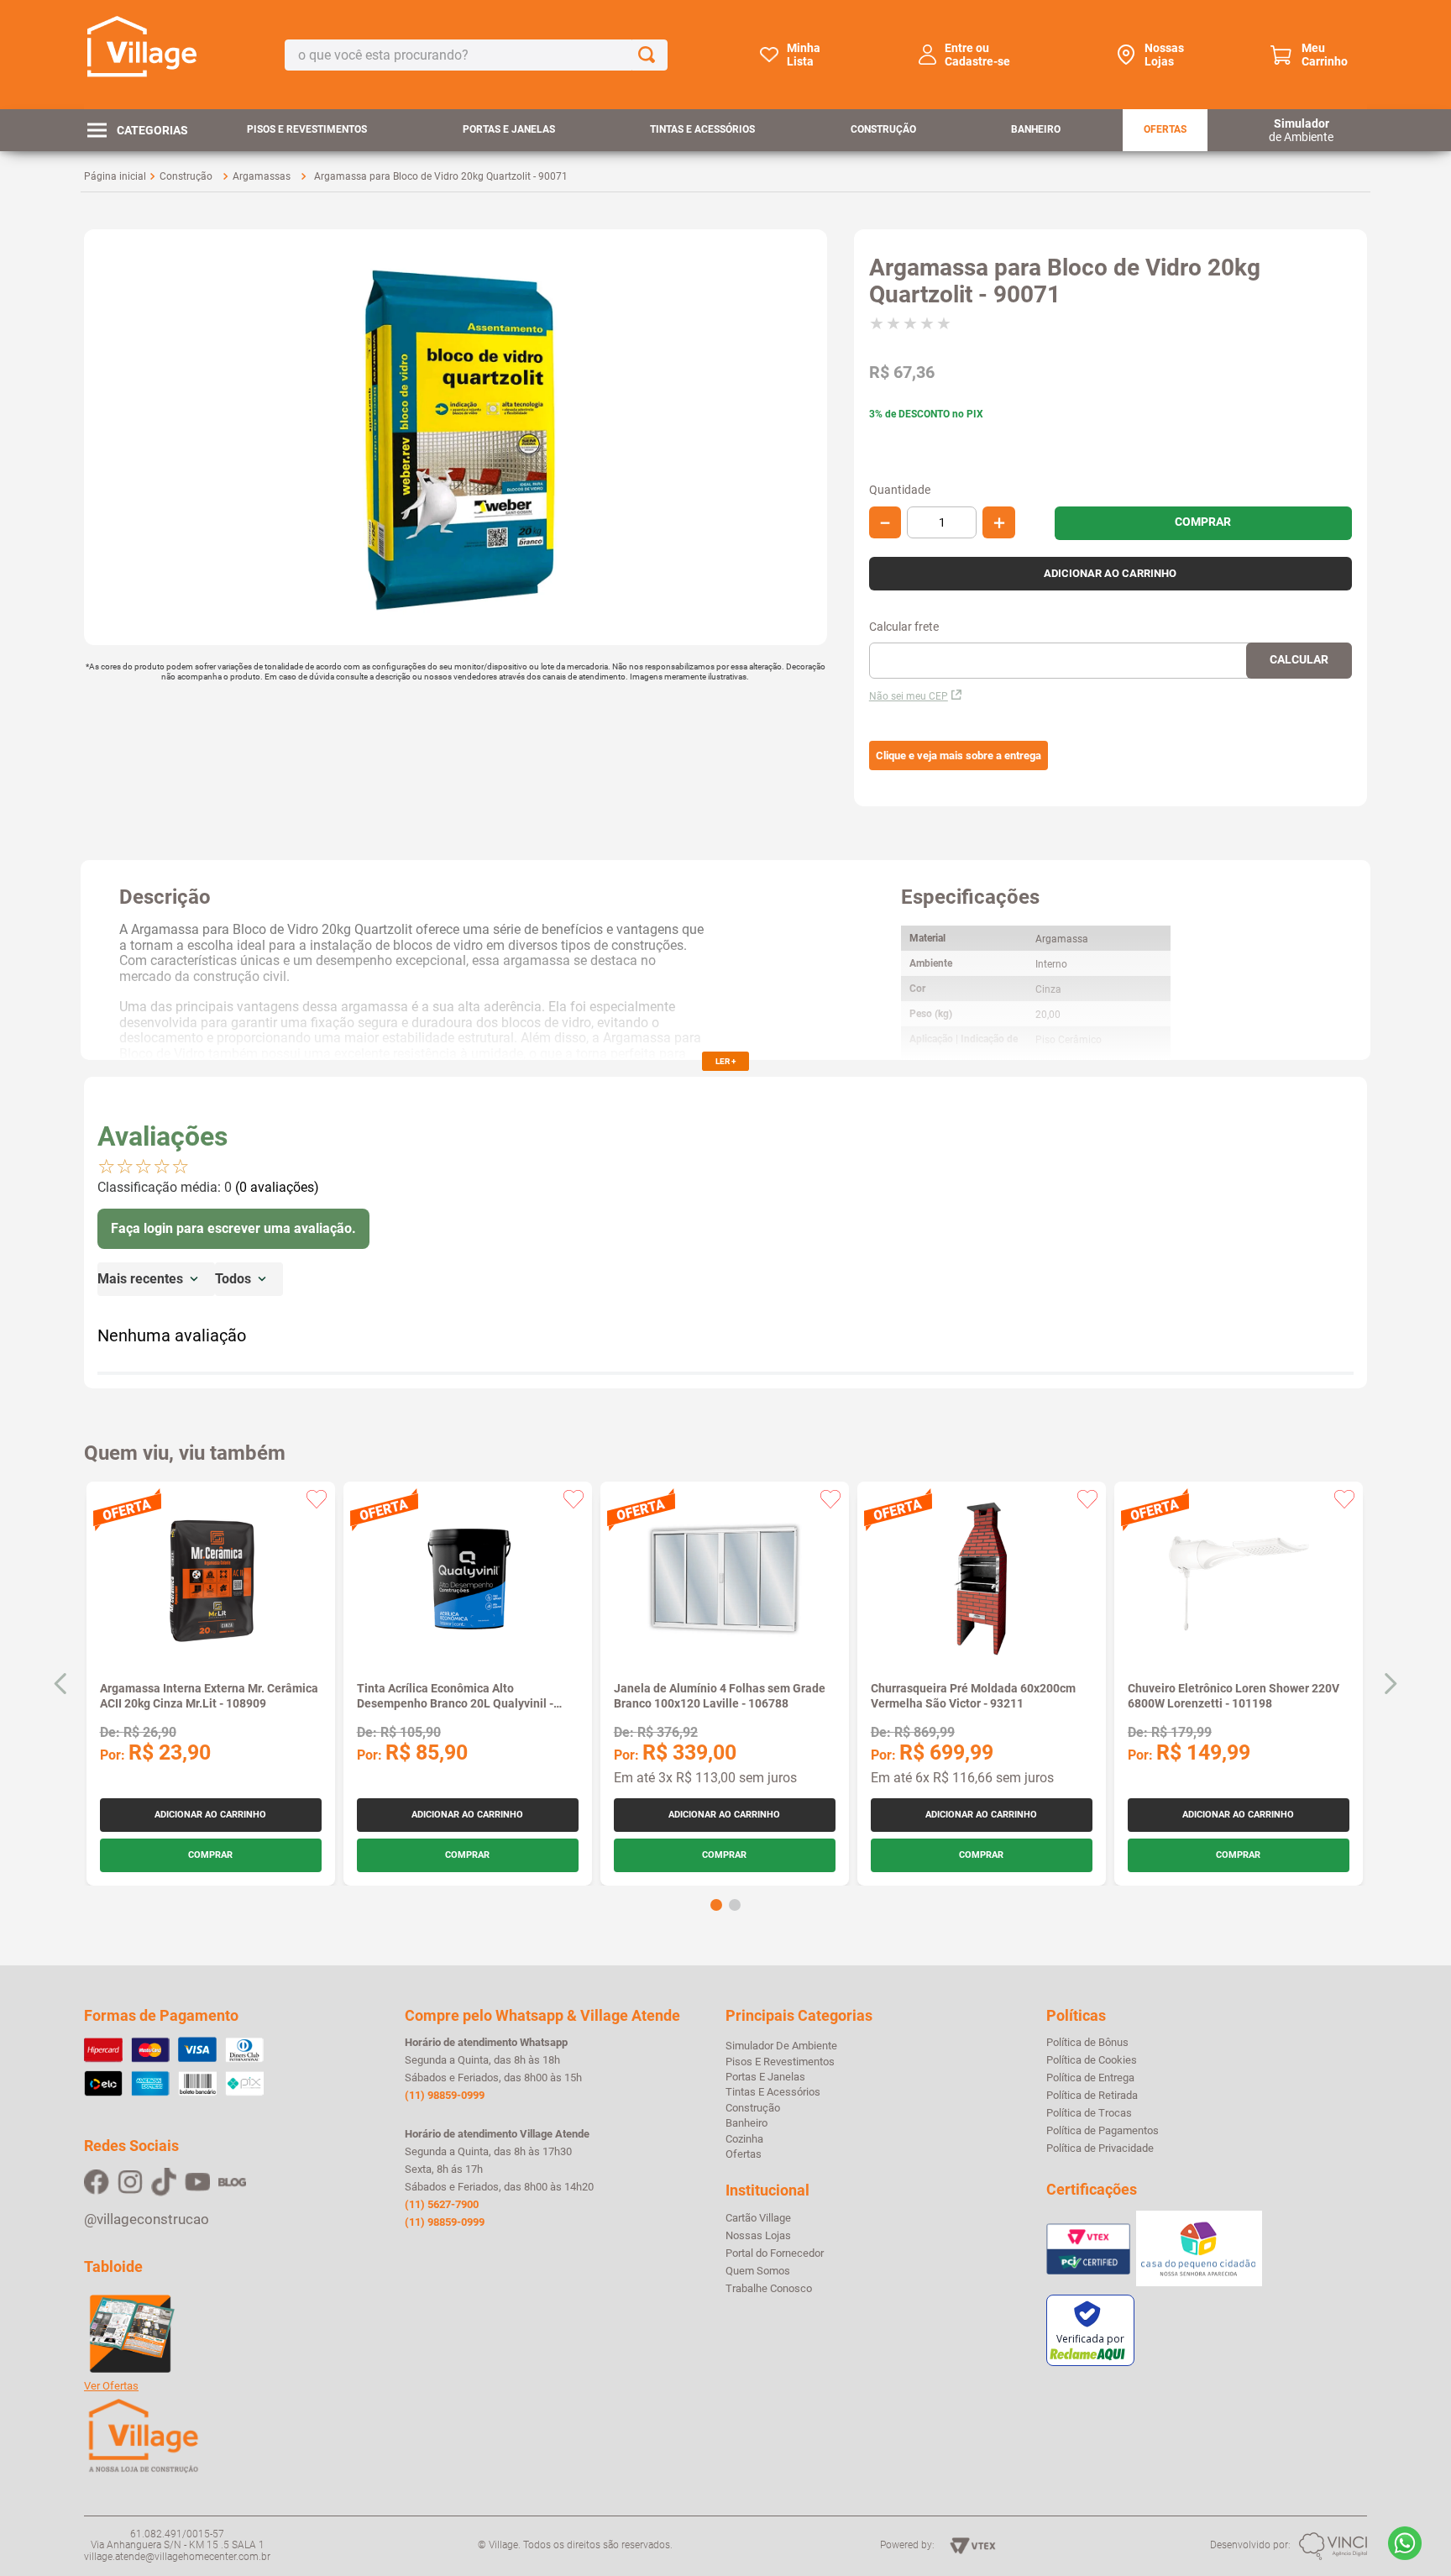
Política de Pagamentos (1103, 2131)
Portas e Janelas (509, 129)
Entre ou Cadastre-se (977, 55)
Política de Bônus (1087, 2043)
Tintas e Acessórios (702, 129)
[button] (959, 756)
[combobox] (476, 55)
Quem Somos (758, 2271)
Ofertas (1165, 129)
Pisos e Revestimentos (307, 129)
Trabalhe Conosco (769, 2289)
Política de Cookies (1092, 2060)
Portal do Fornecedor (775, 2253)
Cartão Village (758, 2218)
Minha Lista (804, 55)
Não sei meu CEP (909, 696)
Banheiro (1036, 129)
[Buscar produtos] (650, 55)
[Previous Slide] (61, 1684)
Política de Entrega (1090, 2078)
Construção (883, 129)
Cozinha (744, 2139)
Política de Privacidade (1100, 2148)
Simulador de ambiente (781, 2046)
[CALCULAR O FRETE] (1299, 661)
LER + (725, 1061)
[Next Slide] (1390, 1684)
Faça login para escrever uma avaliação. (233, 1228)
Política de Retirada (1092, 2096)
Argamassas (262, 176)
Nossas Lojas (1164, 55)
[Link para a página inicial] (115, 176)
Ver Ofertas (111, 2386)
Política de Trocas (1089, 2113)
